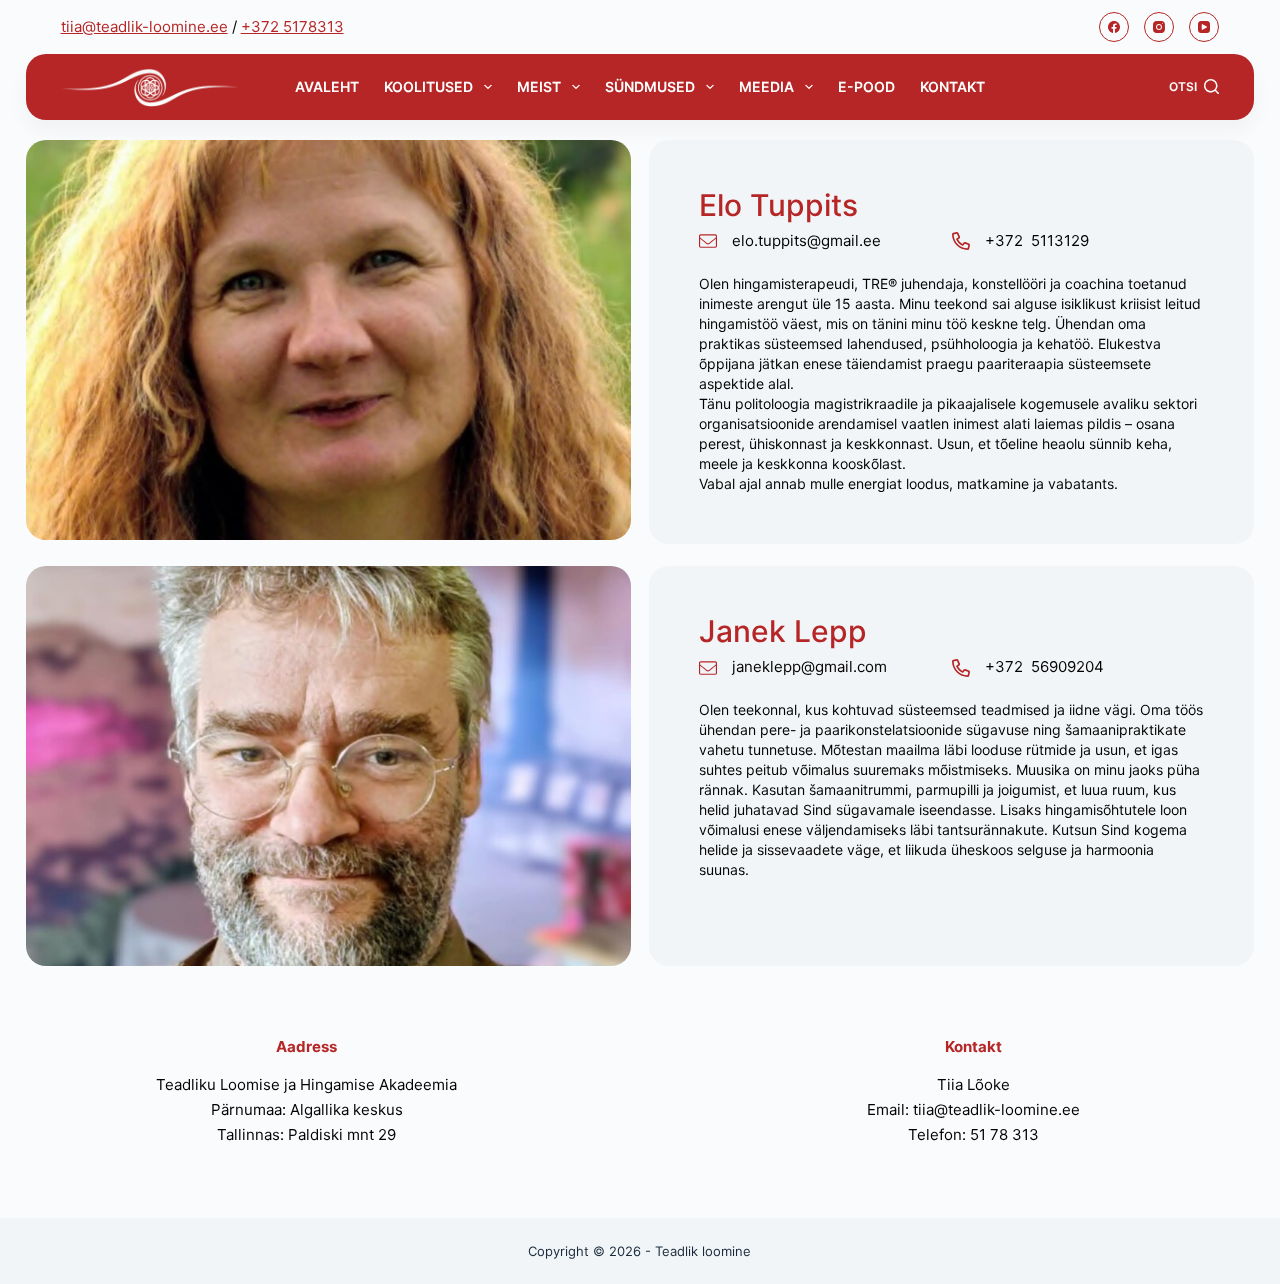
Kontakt (952, 86)
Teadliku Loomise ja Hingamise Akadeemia (306, 1084)
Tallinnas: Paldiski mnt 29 (306, 1134)
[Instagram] (1159, 27)
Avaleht (327, 86)
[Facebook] (1114, 27)
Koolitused (428, 86)
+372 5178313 (292, 26)
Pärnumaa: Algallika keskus (307, 1109)
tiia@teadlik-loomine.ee (144, 26)
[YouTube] (1204, 27)
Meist (539, 86)
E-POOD (866, 86)
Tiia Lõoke (973, 1084)
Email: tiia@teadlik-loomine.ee (973, 1109)
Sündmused (650, 86)
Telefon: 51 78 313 (973, 1134)
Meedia (766, 86)
